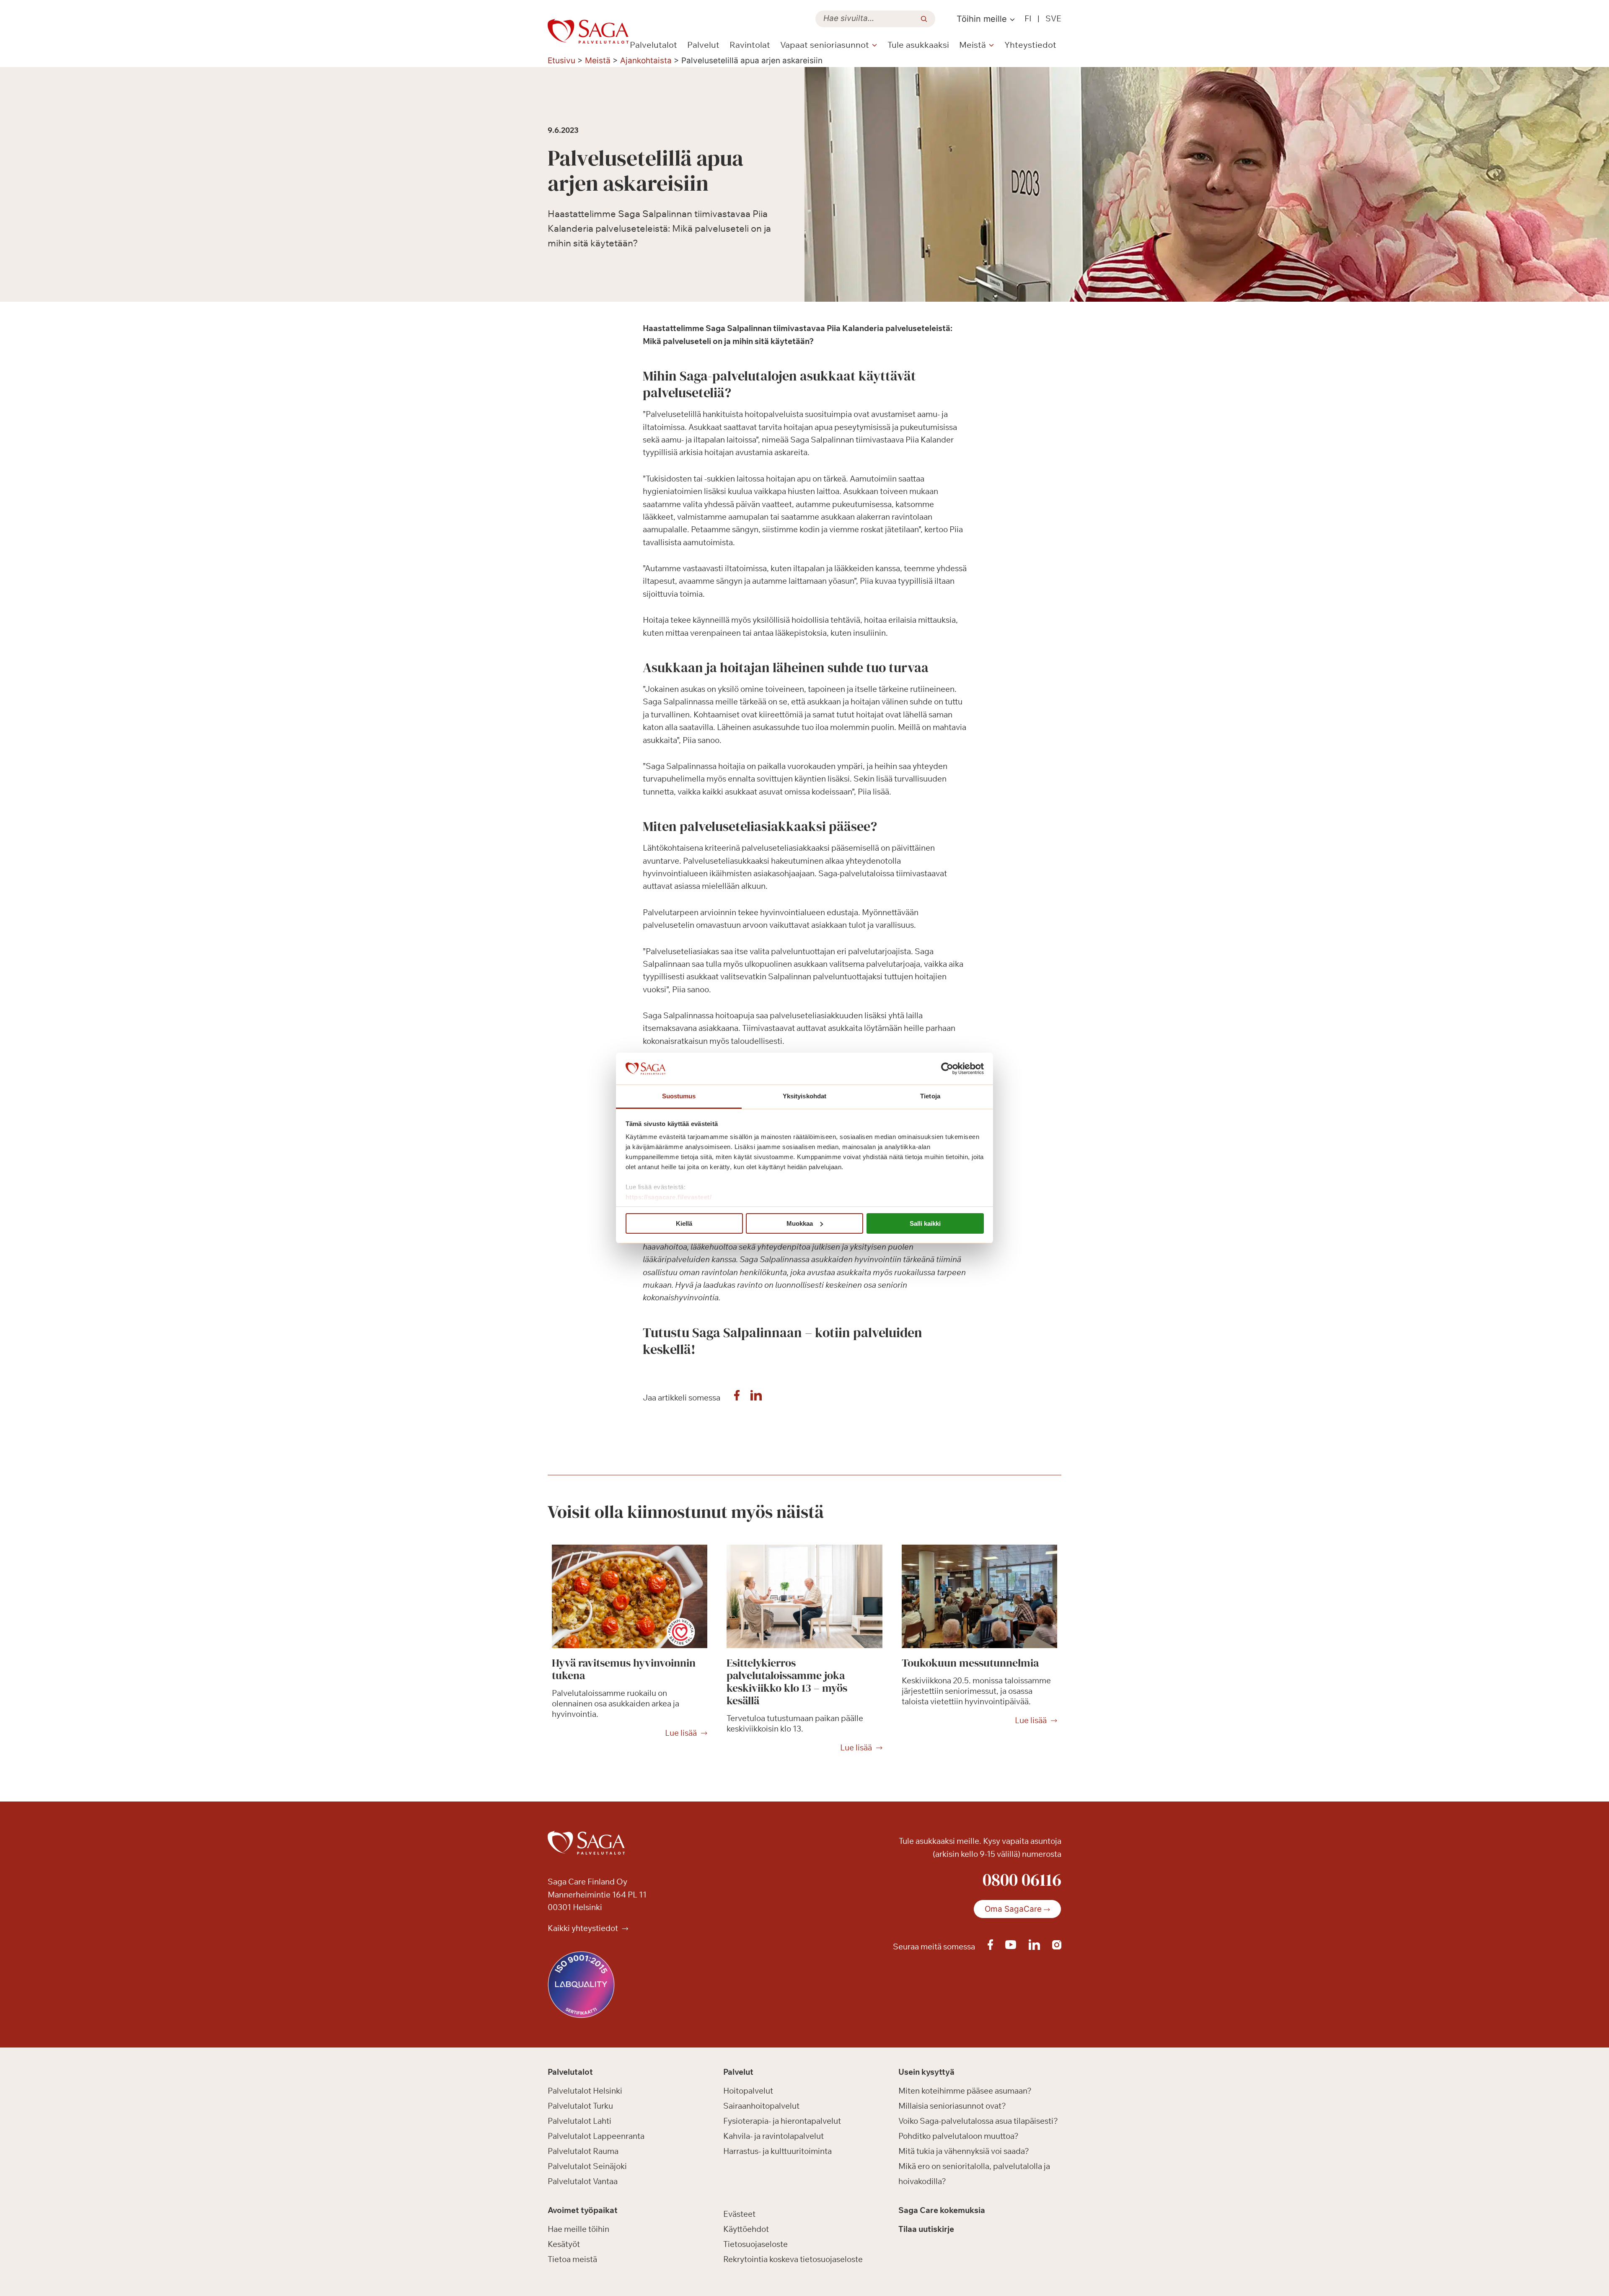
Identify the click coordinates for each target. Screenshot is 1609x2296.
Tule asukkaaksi (918, 45)
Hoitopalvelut (748, 2091)
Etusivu (561, 61)
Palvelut (703, 45)
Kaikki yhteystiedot (584, 1928)
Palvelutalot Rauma (583, 2151)
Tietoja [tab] (930, 1096)
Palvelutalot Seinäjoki (587, 2166)
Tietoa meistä (572, 2259)
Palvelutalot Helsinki (585, 2091)
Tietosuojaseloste (755, 2244)
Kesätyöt (564, 2244)
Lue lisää (681, 1733)
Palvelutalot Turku (580, 2106)
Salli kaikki (925, 1223)
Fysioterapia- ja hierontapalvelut (782, 2121)
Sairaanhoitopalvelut (761, 2106)
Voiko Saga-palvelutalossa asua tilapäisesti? (978, 2121)
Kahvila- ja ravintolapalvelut (773, 2136)
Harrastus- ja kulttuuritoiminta (777, 2151)
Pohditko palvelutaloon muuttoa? (958, 2136)
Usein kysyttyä (926, 2072)
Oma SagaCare (1013, 1909)
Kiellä (684, 1223)
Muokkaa (800, 1223)
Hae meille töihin (578, 2229)
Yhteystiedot (1030, 45)
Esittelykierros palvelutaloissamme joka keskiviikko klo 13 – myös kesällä (787, 1682)
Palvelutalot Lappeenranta (596, 2136)
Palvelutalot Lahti (579, 2121)
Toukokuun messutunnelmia (970, 1663)
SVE (1053, 18)
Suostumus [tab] (679, 1096)
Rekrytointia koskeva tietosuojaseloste (793, 2259)
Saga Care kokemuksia (942, 2210)
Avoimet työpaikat (583, 2210)
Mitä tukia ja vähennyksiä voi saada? (964, 2151)
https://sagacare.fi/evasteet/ (669, 1197)
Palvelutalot (653, 45)
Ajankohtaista (646, 61)
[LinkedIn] (756, 1398)
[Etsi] (924, 19)
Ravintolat (750, 45)
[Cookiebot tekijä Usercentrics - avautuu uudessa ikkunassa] (947, 1069)
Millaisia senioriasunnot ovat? (952, 2106)
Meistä (598, 61)
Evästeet (739, 2214)
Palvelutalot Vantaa (583, 2181)
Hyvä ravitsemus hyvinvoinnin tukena (624, 1669)
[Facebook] (737, 1398)
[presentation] (630, 1597)
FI (1028, 18)
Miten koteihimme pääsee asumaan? (965, 2091)
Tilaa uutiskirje (926, 2229)
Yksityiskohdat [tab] (804, 1096)
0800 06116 (1022, 1879)
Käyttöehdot (746, 2229)
